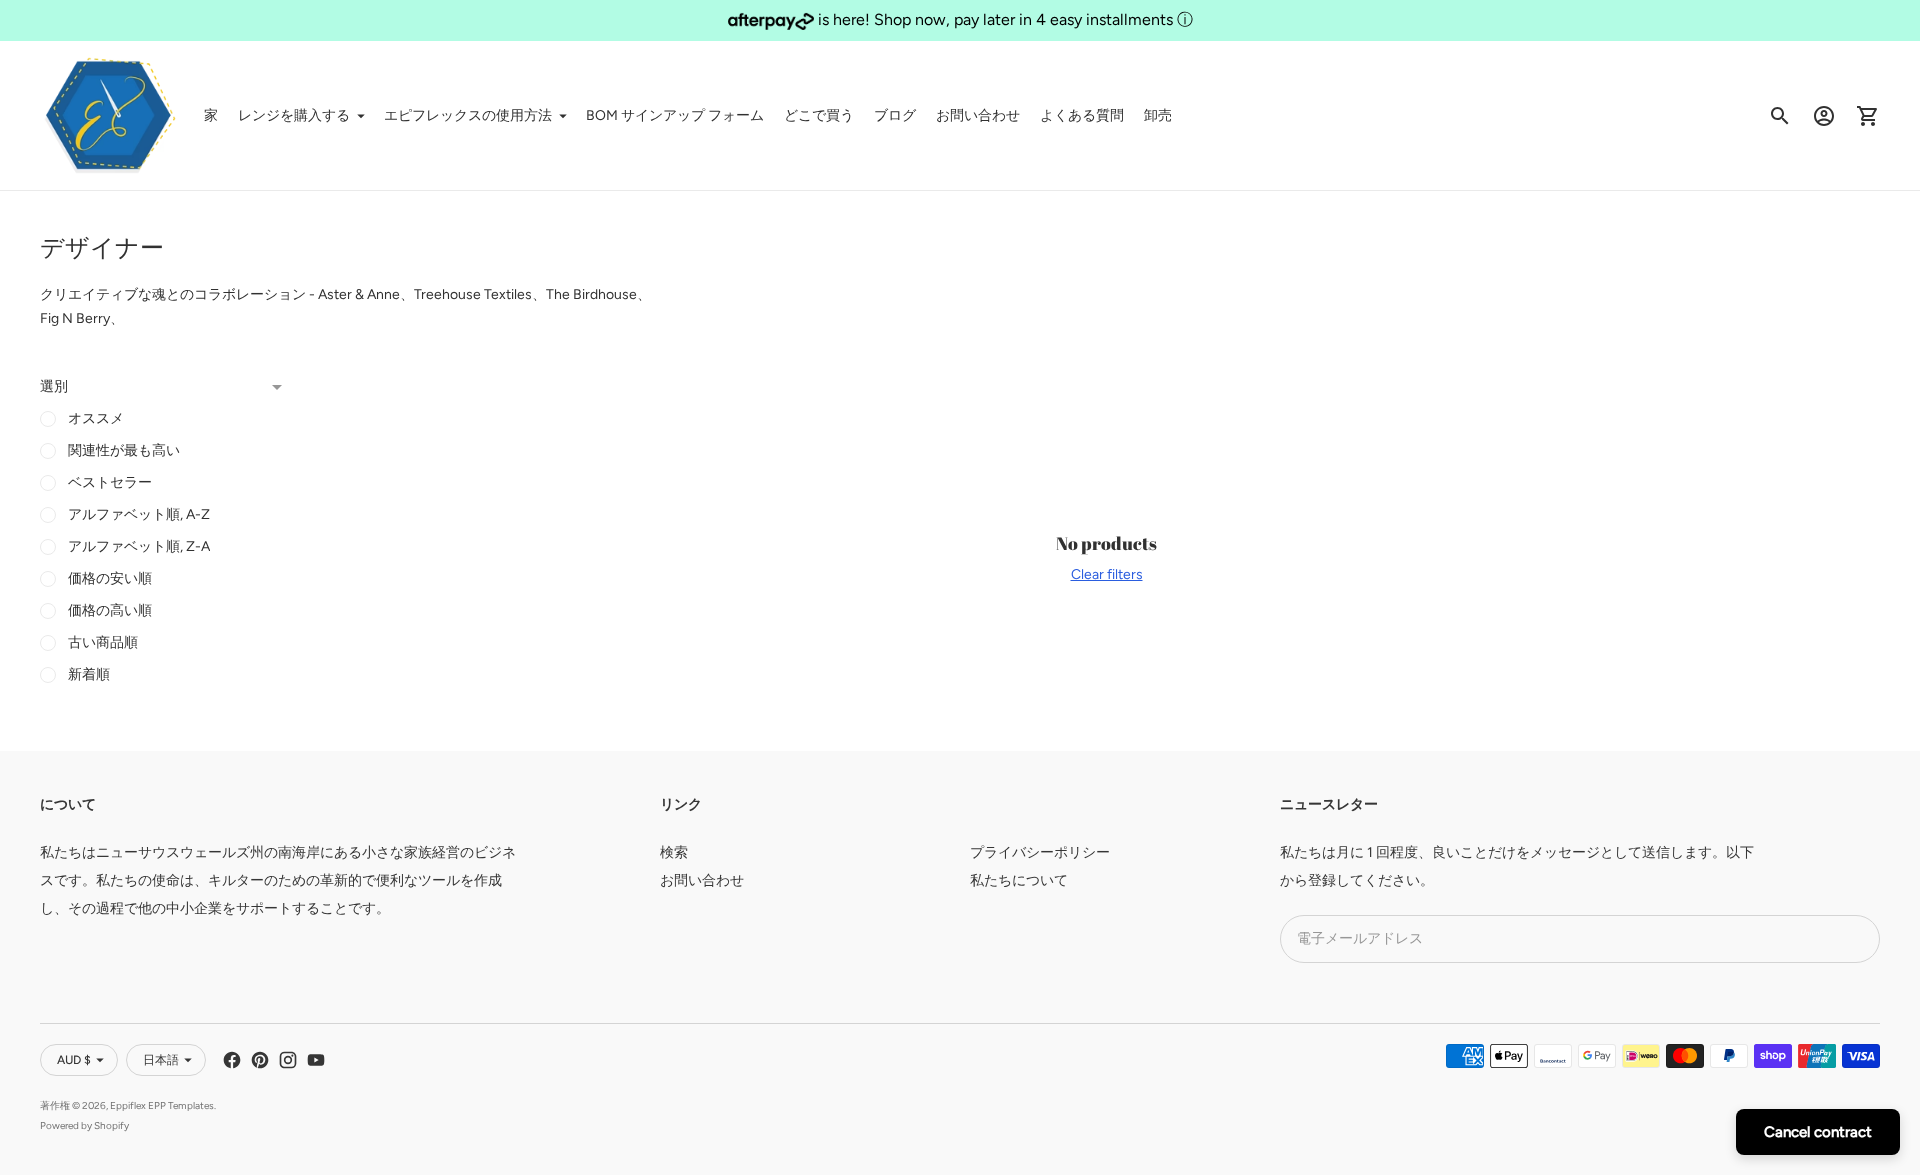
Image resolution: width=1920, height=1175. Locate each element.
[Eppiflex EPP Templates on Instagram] (288, 1060)
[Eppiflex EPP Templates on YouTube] (316, 1060)
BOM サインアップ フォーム (675, 115)
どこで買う (819, 115)
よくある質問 (1082, 115)
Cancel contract (1818, 1132)
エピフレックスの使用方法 (468, 115)
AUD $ (74, 1060)
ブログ (895, 115)
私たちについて (1019, 880)
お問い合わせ (978, 115)
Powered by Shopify (84, 1125)
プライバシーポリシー (1040, 852)
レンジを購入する (294, 115)
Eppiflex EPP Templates (162, 1105)
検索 (674, 852)
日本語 (161, 1060)
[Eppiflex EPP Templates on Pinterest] (260, 1060)
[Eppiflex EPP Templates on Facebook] (232, 1060)
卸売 (1158, 115)
